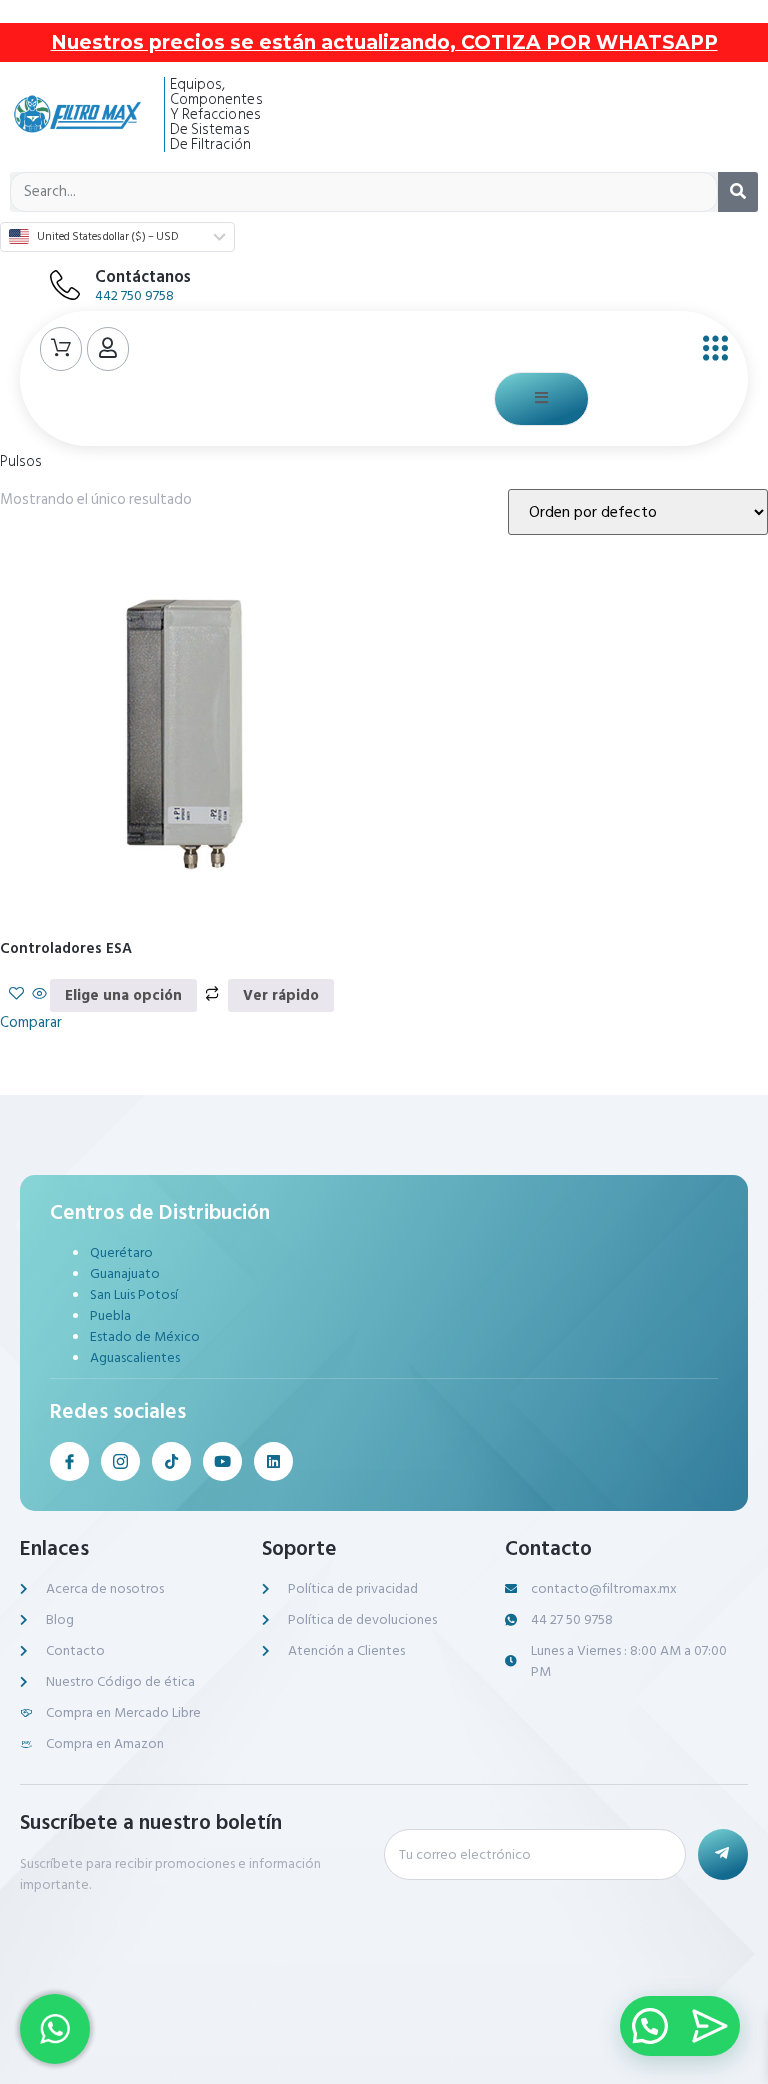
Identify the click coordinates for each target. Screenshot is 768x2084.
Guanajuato (125, 1273)
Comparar (31, 1022)
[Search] (738, 192)
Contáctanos (143, 277)
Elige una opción (123, 995)
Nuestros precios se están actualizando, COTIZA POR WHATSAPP (384, 42)
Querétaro (121, 1252)
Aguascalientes (135, 1357)
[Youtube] (222, 1461)
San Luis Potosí (134, 1294)
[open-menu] (710, 349)
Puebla (110, 1315)
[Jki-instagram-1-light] (120, 1461)
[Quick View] (39, 995)
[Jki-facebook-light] (69, 1461)
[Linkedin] (273, 1461)
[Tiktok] (171, 1461)
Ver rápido (281, 995)
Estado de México (145, 1336)
